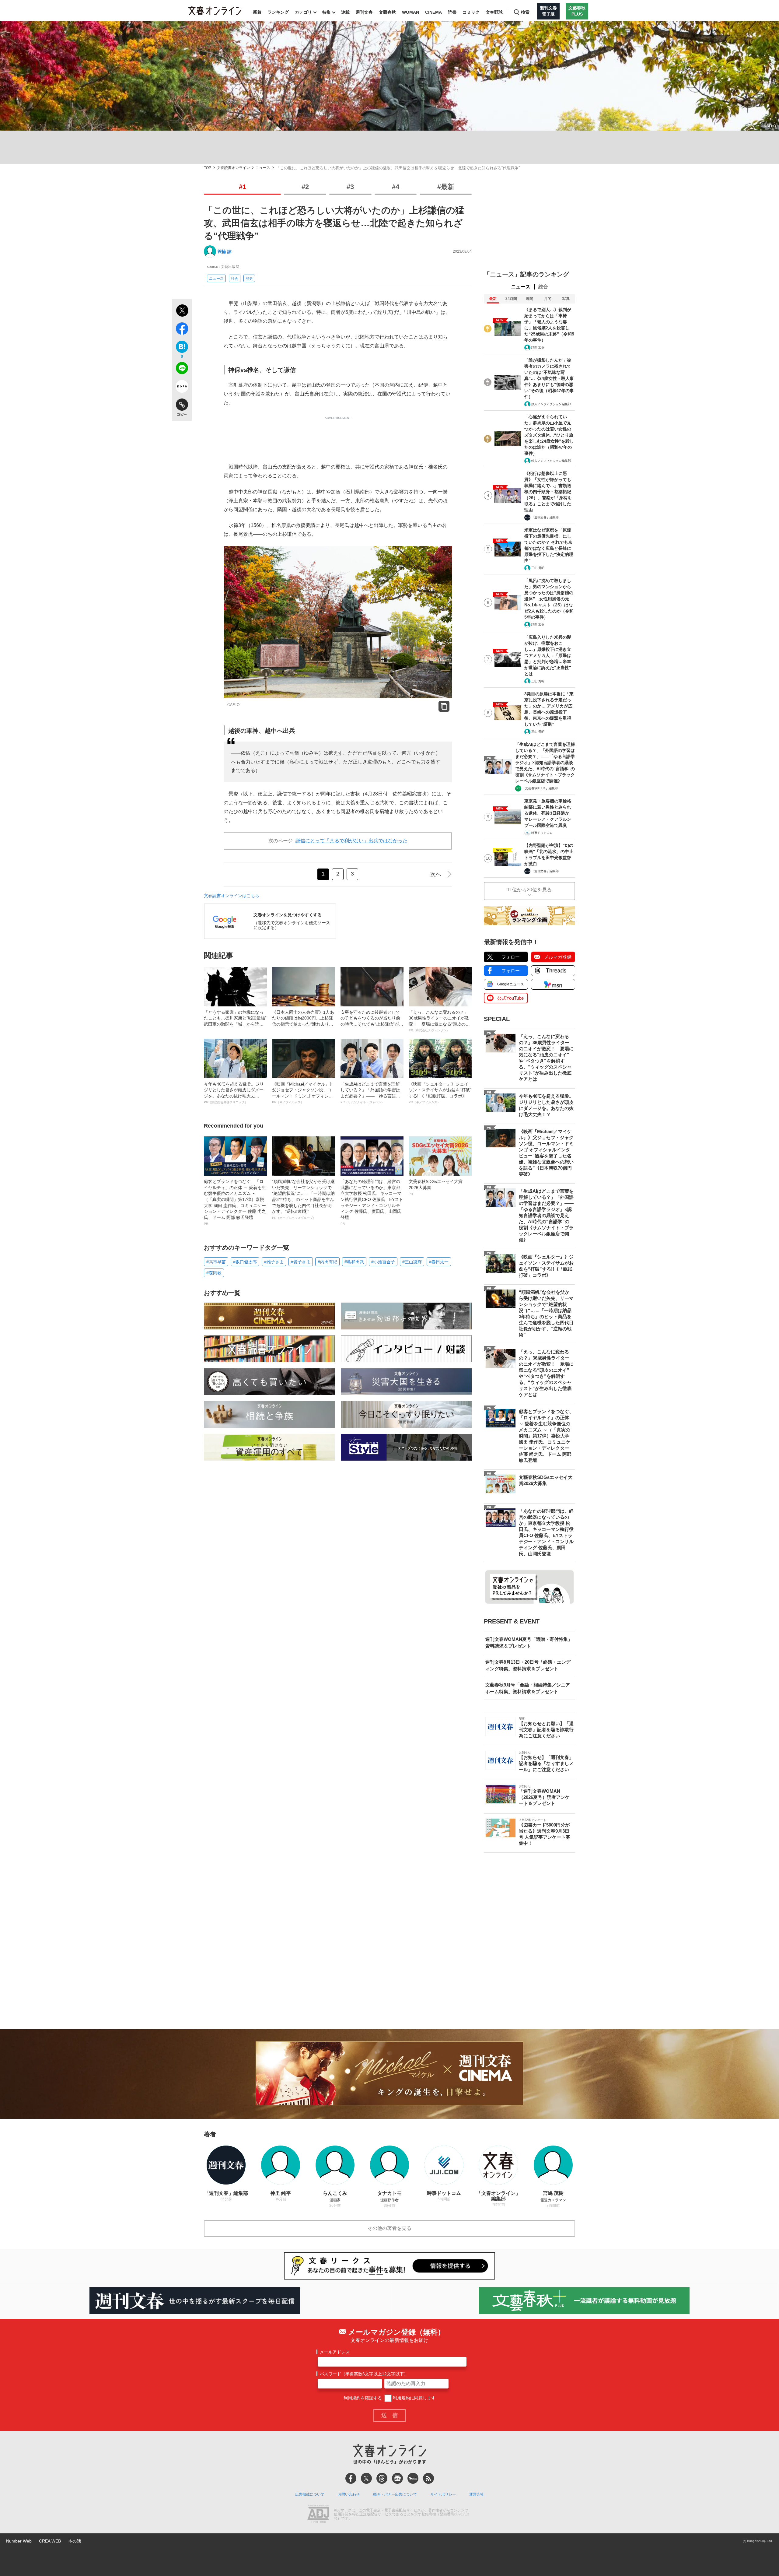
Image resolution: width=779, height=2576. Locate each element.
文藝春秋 (387, 12)
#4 (396, 187)
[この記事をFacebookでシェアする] (182, 330)
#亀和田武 (354, 1262)
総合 (543, 287)
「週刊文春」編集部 (545, 517)
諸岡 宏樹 (538, 347)
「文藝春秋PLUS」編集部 (540, 788)
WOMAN (410, 12)
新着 (257, 12)
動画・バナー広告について (395, 2494)
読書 (452, 12)
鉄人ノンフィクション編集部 (551, 404)
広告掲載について (310, 2494)
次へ (436, 874)
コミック (471, 12)
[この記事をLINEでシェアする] (182, 369)
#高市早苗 (216, 1262)
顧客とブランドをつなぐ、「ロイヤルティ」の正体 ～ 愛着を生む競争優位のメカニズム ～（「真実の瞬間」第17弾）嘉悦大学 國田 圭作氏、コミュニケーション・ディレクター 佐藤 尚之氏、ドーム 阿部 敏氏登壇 (235, 1202)
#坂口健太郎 (245, 1262)
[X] (366, 2478)
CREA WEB (50, 2541)
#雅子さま (274, 1262)
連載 (345, 12)
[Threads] (382, 2478)
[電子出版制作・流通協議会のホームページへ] (318, 2515)
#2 (305, 187)
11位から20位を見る (529, 890)
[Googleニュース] (397, 2478)
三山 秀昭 (538, 568)
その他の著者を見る (389, 2228)
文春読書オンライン (233, 168)
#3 (350, 187)
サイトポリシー (443, 2494)
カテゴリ (303, 12)
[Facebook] (351, 2478)
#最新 (446, 187)
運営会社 (477, 2494)
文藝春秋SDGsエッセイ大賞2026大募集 (436, 1187)
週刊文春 (364, 12)
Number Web (19, 2541)
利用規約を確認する (363, 2398)
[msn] (413, 2478)
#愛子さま (301, 1262)
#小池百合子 (383, 1262)
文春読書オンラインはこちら (232, 896)
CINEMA (433, 12)
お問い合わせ (349, 2494)
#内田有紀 (327, 1262)
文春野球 (494, 12)
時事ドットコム (542, 833)
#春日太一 (439, 1262)
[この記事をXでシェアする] (182, 311)
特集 (327, 12)
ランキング (278, 12)
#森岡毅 (214, 1273)
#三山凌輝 (412, 1262)
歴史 (249, 279)
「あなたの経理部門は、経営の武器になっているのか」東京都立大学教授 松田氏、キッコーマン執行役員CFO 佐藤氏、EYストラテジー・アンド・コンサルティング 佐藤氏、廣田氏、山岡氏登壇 (372, 1202)
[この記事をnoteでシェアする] (182, 388)
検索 (525, 12)
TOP (208, 168)
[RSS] (428, 2478)
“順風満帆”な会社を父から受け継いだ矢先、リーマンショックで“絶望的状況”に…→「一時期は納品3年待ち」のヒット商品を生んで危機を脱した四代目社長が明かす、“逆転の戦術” (303, 1199)
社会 (235, 279)
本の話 (75, 2541)
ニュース (263, 168)
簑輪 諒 (225, 251)
